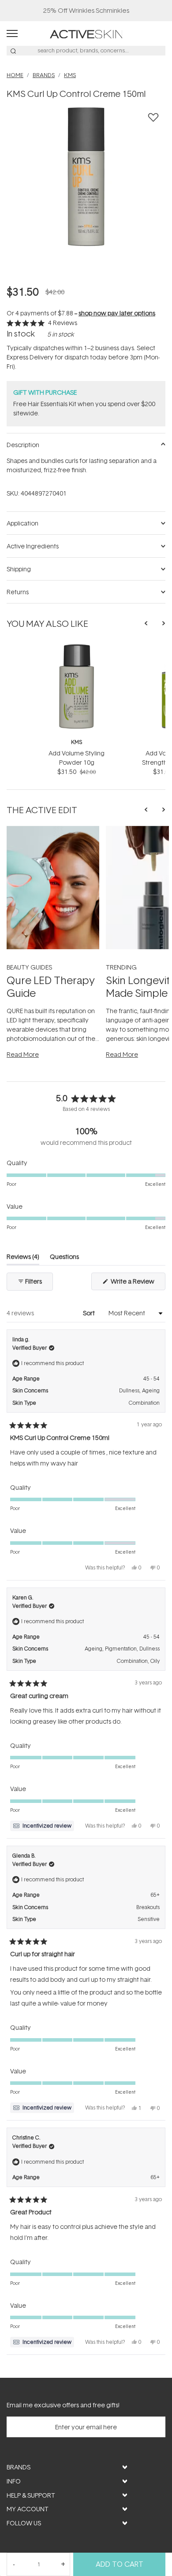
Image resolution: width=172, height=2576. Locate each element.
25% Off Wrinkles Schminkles (86, 10)
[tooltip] (42, 1826)
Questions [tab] (64, 1258)
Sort (90, 1313)
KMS (77, 742)
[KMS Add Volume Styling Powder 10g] (77, 647)
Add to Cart (120, 2564)
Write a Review (137, 1283)
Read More (23, 1054)
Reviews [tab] (23, 1258)
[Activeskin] (86, 33)
